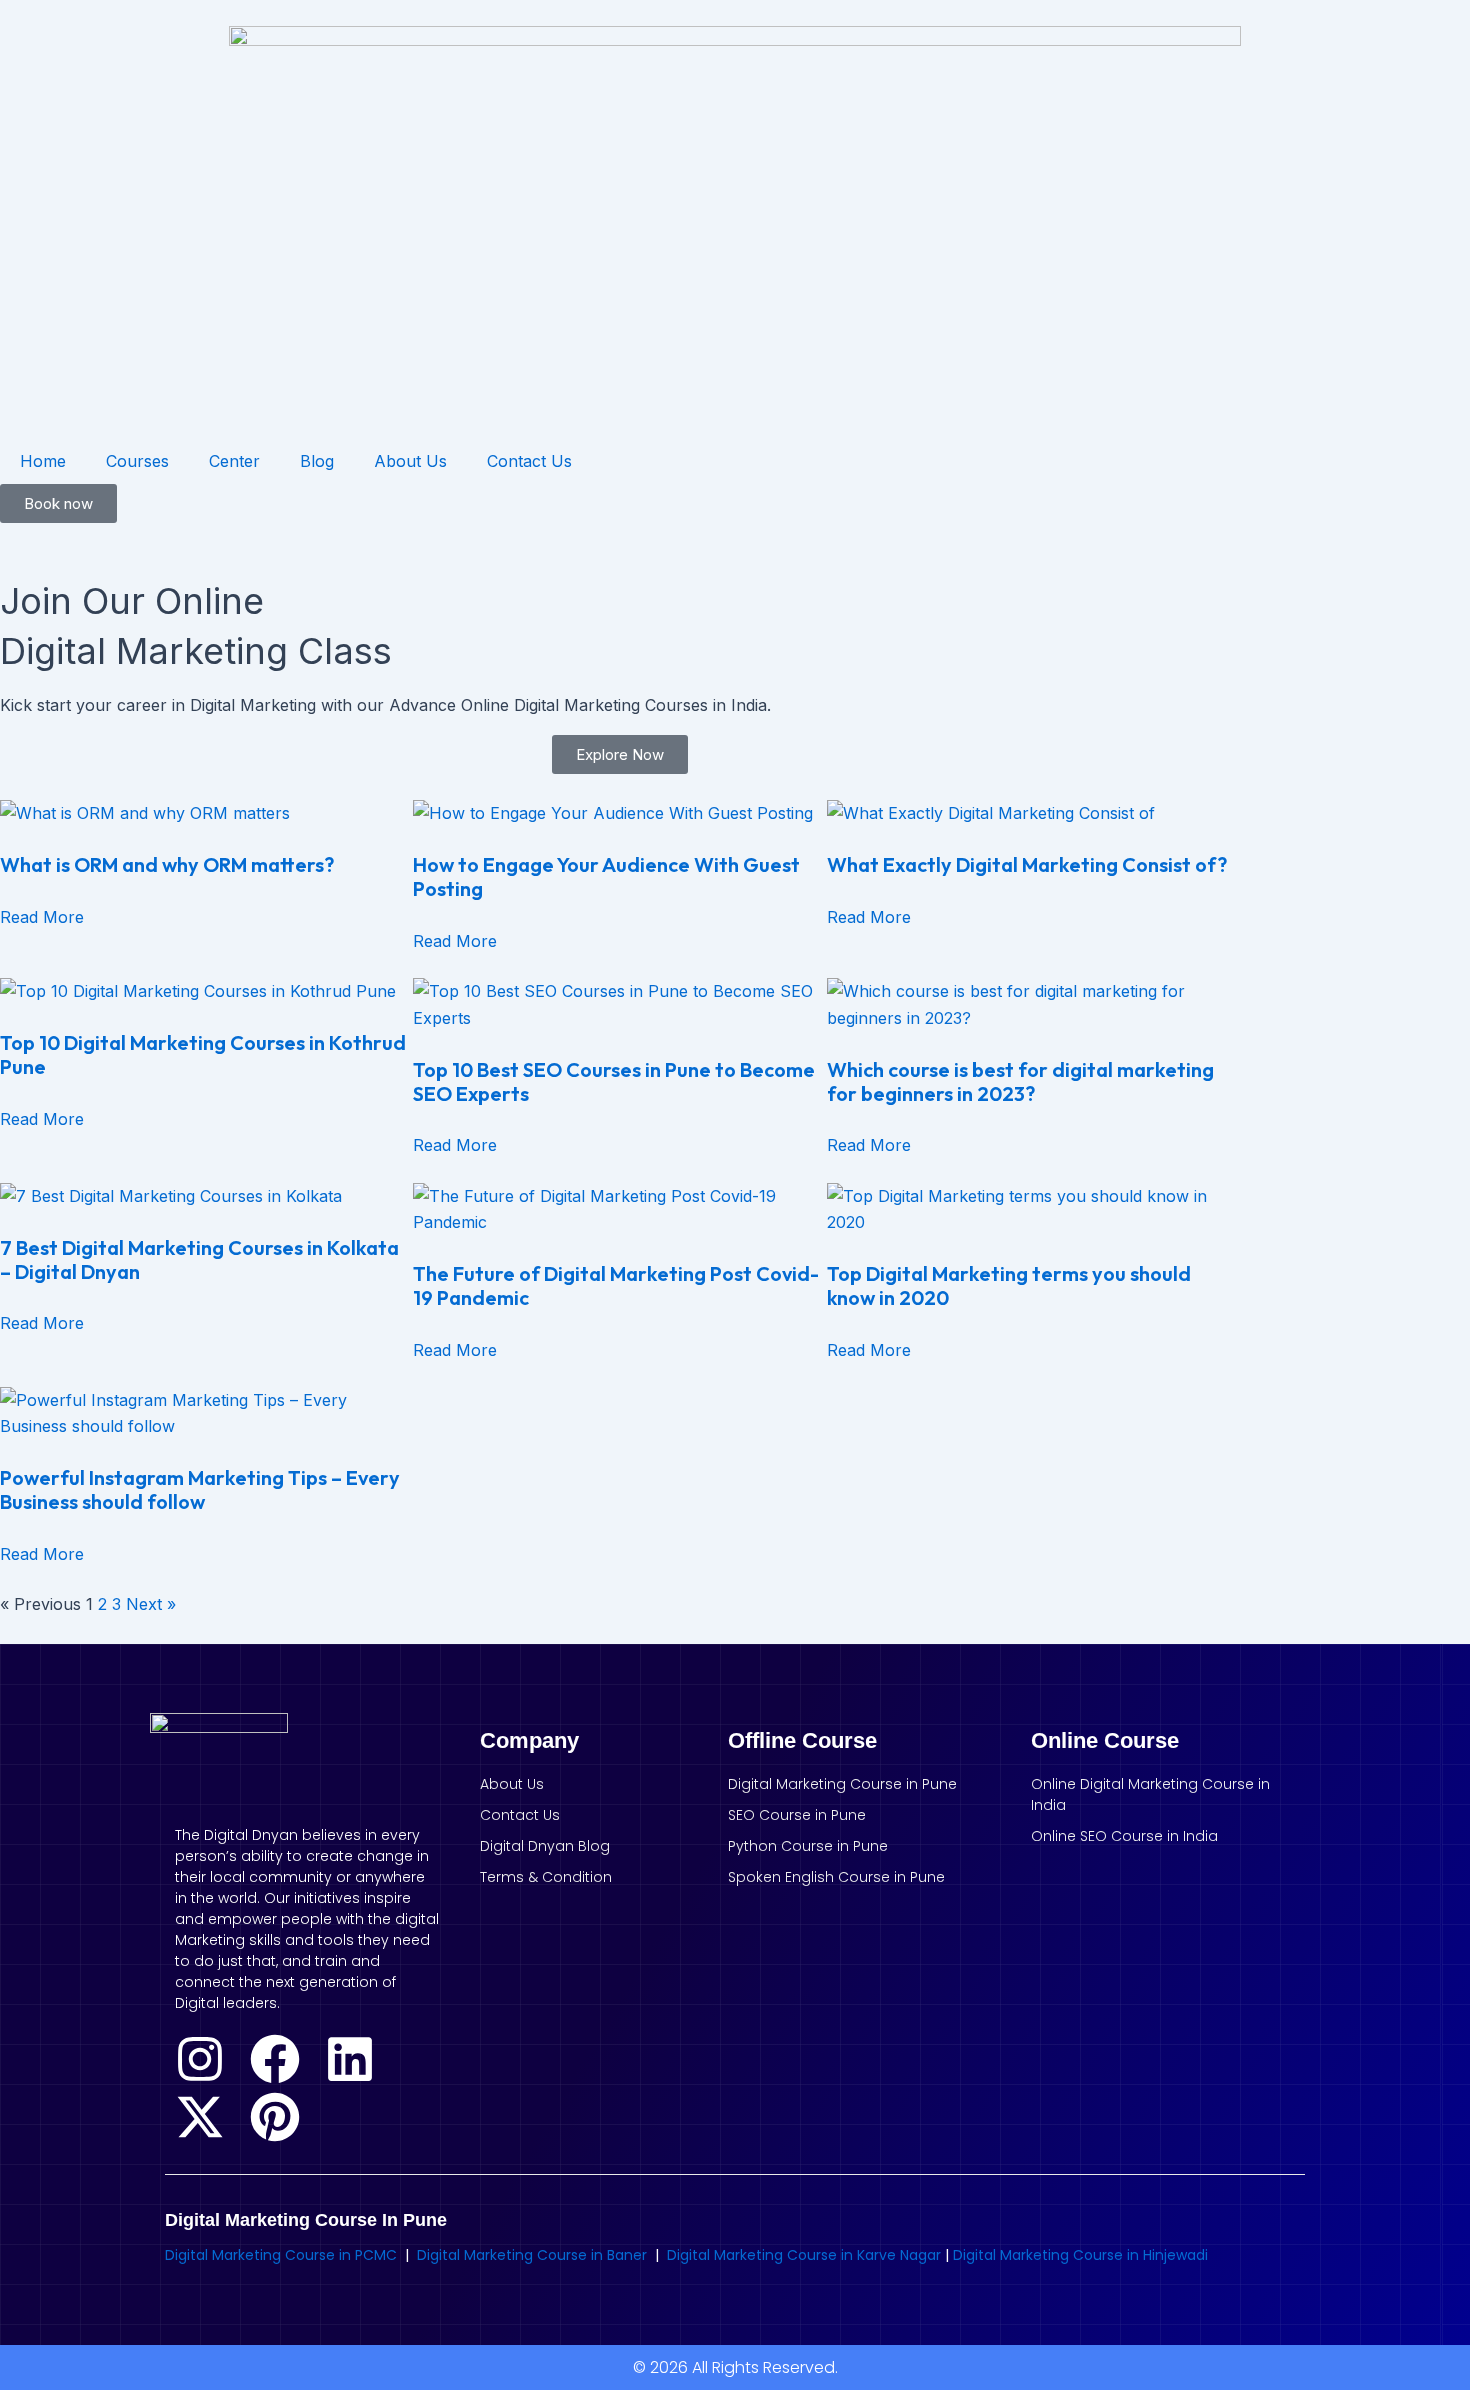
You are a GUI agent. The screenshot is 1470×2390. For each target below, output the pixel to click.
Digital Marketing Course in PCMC (281, 2255)
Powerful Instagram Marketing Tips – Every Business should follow (200, 1489)
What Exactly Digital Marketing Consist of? (1027, 864)
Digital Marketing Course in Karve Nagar (806, 2255)
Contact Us (529, 461)
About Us (410, 461)
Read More (42, 917)
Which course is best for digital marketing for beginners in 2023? (1020, 1081)
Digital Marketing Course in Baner (532, 2255)
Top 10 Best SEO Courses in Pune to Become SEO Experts (614, 1081)
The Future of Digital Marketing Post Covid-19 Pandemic (616, 1285)
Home (43, 461)
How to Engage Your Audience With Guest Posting (606, 876)
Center (234, 461)
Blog (317, 461)
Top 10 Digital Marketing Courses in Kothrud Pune (203, 1054)
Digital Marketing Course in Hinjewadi (1080, 2255)
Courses (137, 461)
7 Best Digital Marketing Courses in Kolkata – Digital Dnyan (199, 1259)
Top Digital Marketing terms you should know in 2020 (1009, 1285)
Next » (151, 1604)
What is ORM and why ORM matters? (167, 864)
